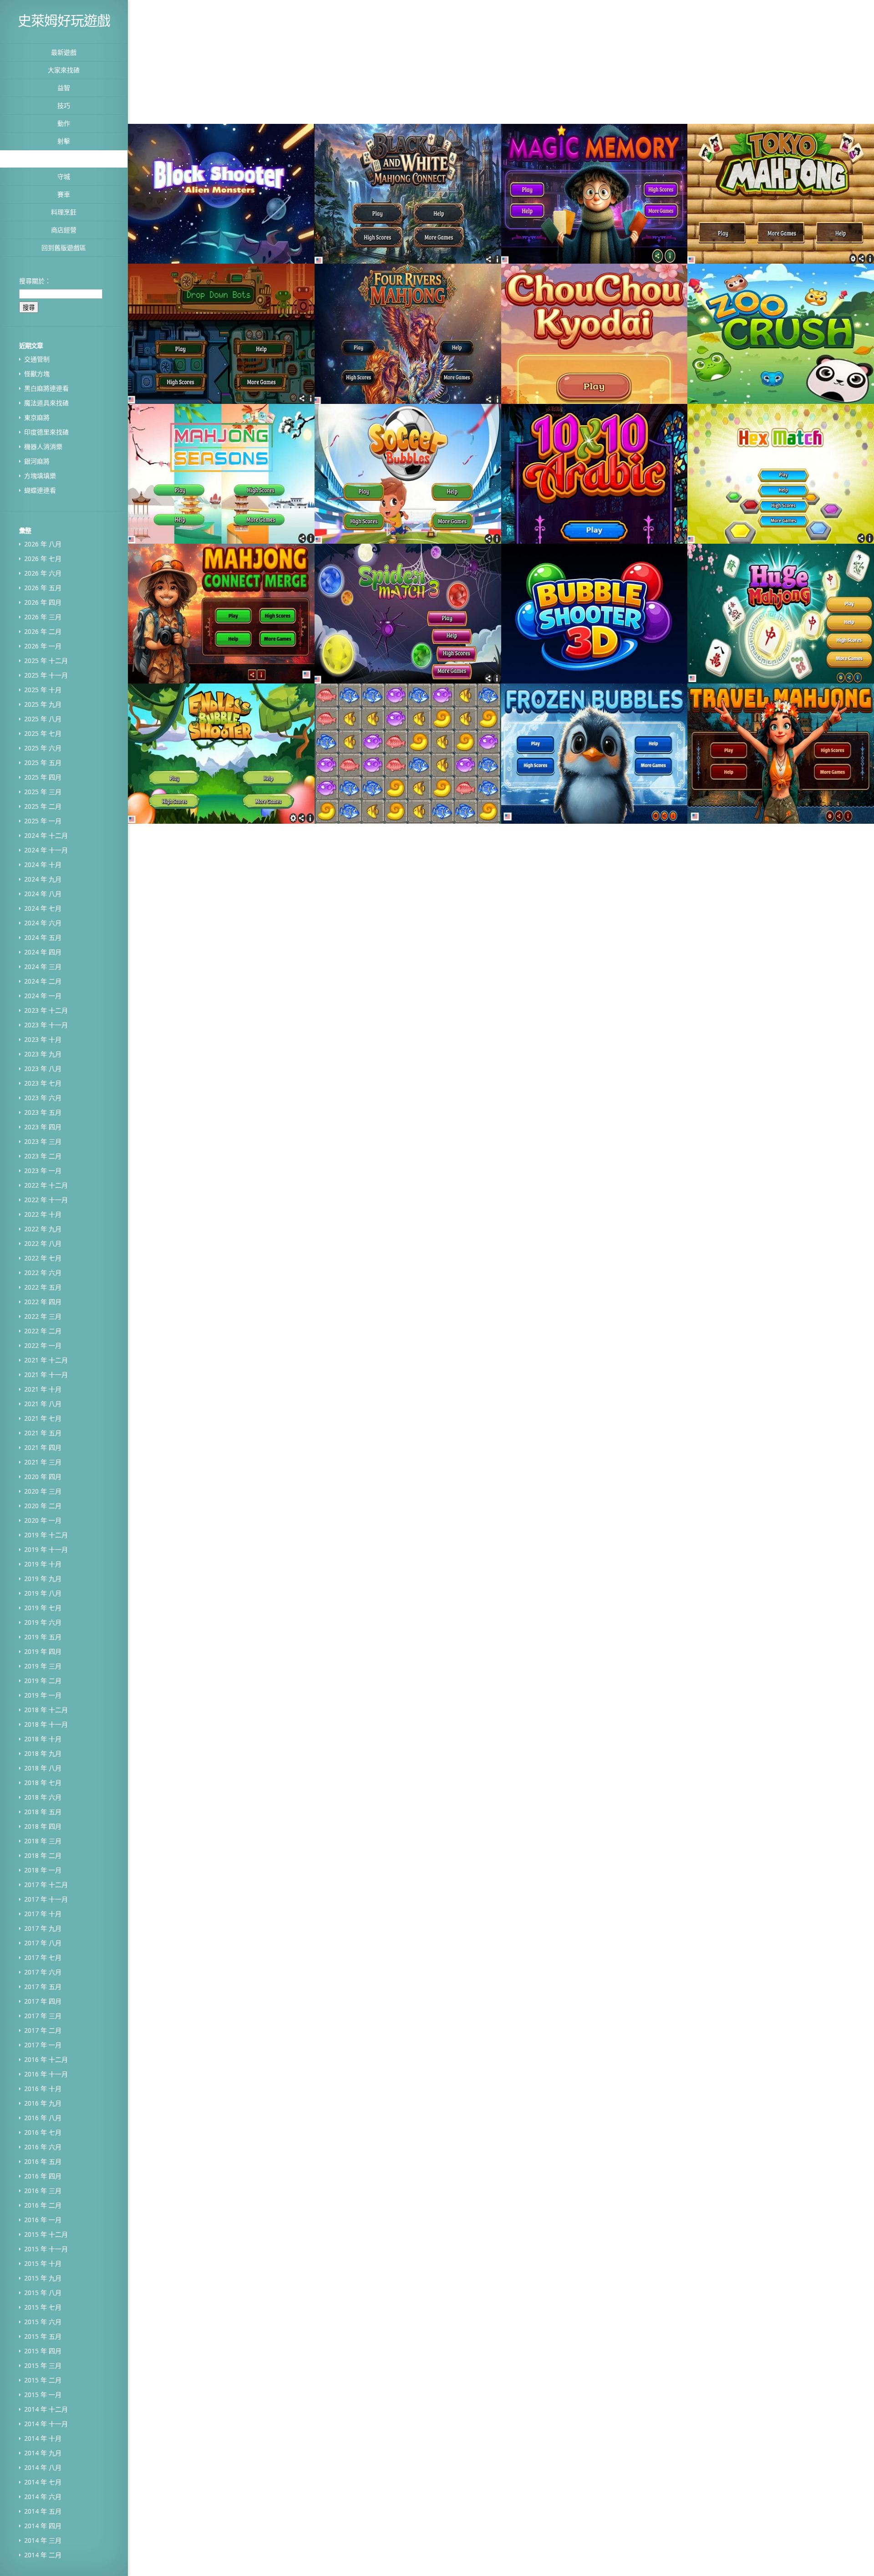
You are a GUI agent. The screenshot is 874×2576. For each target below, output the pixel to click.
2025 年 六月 (43, 748)
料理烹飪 (64, 212)
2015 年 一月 (43, 2395)
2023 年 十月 (43, 1039)
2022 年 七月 (43, 1258)
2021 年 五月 (43, 1433)
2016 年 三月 (43, 2191)
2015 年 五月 (43, 2336)
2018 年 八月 (43, 1768)
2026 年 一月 (43, 646)
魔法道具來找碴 (46, 403)
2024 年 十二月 (46, 835)
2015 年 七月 (43, 2307)
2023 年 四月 (43, 1127)
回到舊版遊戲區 (64, 247)
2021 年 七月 (43, 1418)
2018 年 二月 (43, 1855)
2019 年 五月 (43, 1637)
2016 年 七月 (43, 2132)
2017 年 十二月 (46, 1885)
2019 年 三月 (43, 1666)
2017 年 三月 (43, 2016)
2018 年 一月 (43, 1870)
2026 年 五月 (43, 588)
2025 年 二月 (43, 806)
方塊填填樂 (40, 476)
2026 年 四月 (43, 602)
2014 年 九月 (43, 2453)
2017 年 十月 (43, 1914)
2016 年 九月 (43, 2103)
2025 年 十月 (43, 690)
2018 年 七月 (43, 1783)
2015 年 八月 (43, 2293)
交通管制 (37, 359)
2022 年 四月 (43, 1302)
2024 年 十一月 (46, 850)
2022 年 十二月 (46, 1185)
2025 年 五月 (43, 763)
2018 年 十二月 (46, 1710)
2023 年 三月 (43, 1141)
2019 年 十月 (43, 1564)
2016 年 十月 (43, 2089)
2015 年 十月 (43, 2263)
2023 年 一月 (43, 1171)
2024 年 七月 (43, 908)
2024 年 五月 (43, 937)
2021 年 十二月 (46, 1360)
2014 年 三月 (43, 2540)
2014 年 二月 (43, 2555)
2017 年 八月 (43, 1943)
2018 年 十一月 (46, 1724)
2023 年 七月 (43, 1083)
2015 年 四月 (43, 2351)
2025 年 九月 (43, 704)
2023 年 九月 (43, 1054)
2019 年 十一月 (46, 1549)
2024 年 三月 (43, 967)
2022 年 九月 (43, 1229)
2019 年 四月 (43, 1651)
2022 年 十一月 (46, 1200)
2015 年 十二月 (46, 2234)
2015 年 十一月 (46, 2249)
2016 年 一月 (43, 2220)
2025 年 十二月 (46, 661)
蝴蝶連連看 (40, 490)
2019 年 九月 (43, 1579)
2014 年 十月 (43, 2438)
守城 (64, 176)
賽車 (64, 194)
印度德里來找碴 (46, 432)
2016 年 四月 (43, 2176)
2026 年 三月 (43, 617)
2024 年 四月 (43, 952)
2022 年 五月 (43, 1287)
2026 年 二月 (43, 631)
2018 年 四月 (43, 1826)
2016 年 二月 (43, 2205)
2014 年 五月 (43, 2511)
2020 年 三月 (43, 1491)
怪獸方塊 (37, 374)
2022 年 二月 (43, 1331)
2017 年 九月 (43, 1928)
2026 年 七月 (43, 559)
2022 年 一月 (43, 1345)
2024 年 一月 (43, 996)
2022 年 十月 (43, 1214)
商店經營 (64, 230)
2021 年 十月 (43, 1389)
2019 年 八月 (43, 1593)
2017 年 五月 (43, 1987)
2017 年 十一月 (46, 1899)
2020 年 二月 (43, 1506)
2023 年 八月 (43, 1069)
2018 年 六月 (43, 1797)
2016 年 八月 (43, 2118)
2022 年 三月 (43, 1316)
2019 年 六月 (43, 1622)
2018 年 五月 (43, 1812)
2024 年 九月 (43, 879)
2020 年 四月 (43, 1477)
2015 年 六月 (43, 2322)
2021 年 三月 (43, 1462)
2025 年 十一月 (46, 675)
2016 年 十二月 (46, 2059)
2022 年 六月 (43, 1273)
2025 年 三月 (43, 792)
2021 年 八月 (43, 1404)
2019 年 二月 (43, 1681)
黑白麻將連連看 (46, 388)
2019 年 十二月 (46, 1535)
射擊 (64, 141)
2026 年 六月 (43, 573)
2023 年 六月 (43, 1098)
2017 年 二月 (43, 2030)
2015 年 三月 (43, 2365)
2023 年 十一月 (46, 1025)
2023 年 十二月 (46, 1010)
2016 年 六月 (43, 2147)
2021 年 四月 (43, 1447)
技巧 (64, 105)
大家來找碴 (64, 70)
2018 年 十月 (43, 1739)
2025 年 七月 (43, 733)
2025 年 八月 (43, 719)
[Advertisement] (363, 61)
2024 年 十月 (43, 865)
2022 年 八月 (43, 1243)
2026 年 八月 (43, 544)
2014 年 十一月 (46, 2424)
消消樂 (64, 159)
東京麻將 (37, 417)
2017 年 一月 (43, 2045)
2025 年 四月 (43, 777)
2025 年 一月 (43, 821)
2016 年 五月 (43, 2161)
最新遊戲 (64, 52)
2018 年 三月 (43, 1841)
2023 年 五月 (43, 1112)
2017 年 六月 (43, 1972)
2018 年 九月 (43, 1753)
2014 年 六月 (43, 2497)
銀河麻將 (37, 461)
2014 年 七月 (43, 2482)
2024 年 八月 (43, 894)
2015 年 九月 (43, 2278)
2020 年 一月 (43, 1520)
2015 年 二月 (43, 2380)
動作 (64, 123)
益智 (64, 88)
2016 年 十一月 (46, 2074)
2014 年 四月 (43, 2526)
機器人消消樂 (43, 446)
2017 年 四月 (43, 2001)
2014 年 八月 (43, 2467)
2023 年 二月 (43, 1156)
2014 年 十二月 (46, 2409)
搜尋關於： (35, 281)
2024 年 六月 (43, 923)
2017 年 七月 (43, 1957)
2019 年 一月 (43, 1695)
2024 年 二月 (43, 981)
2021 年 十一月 (46, 1375)
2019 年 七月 (43, 1608)
